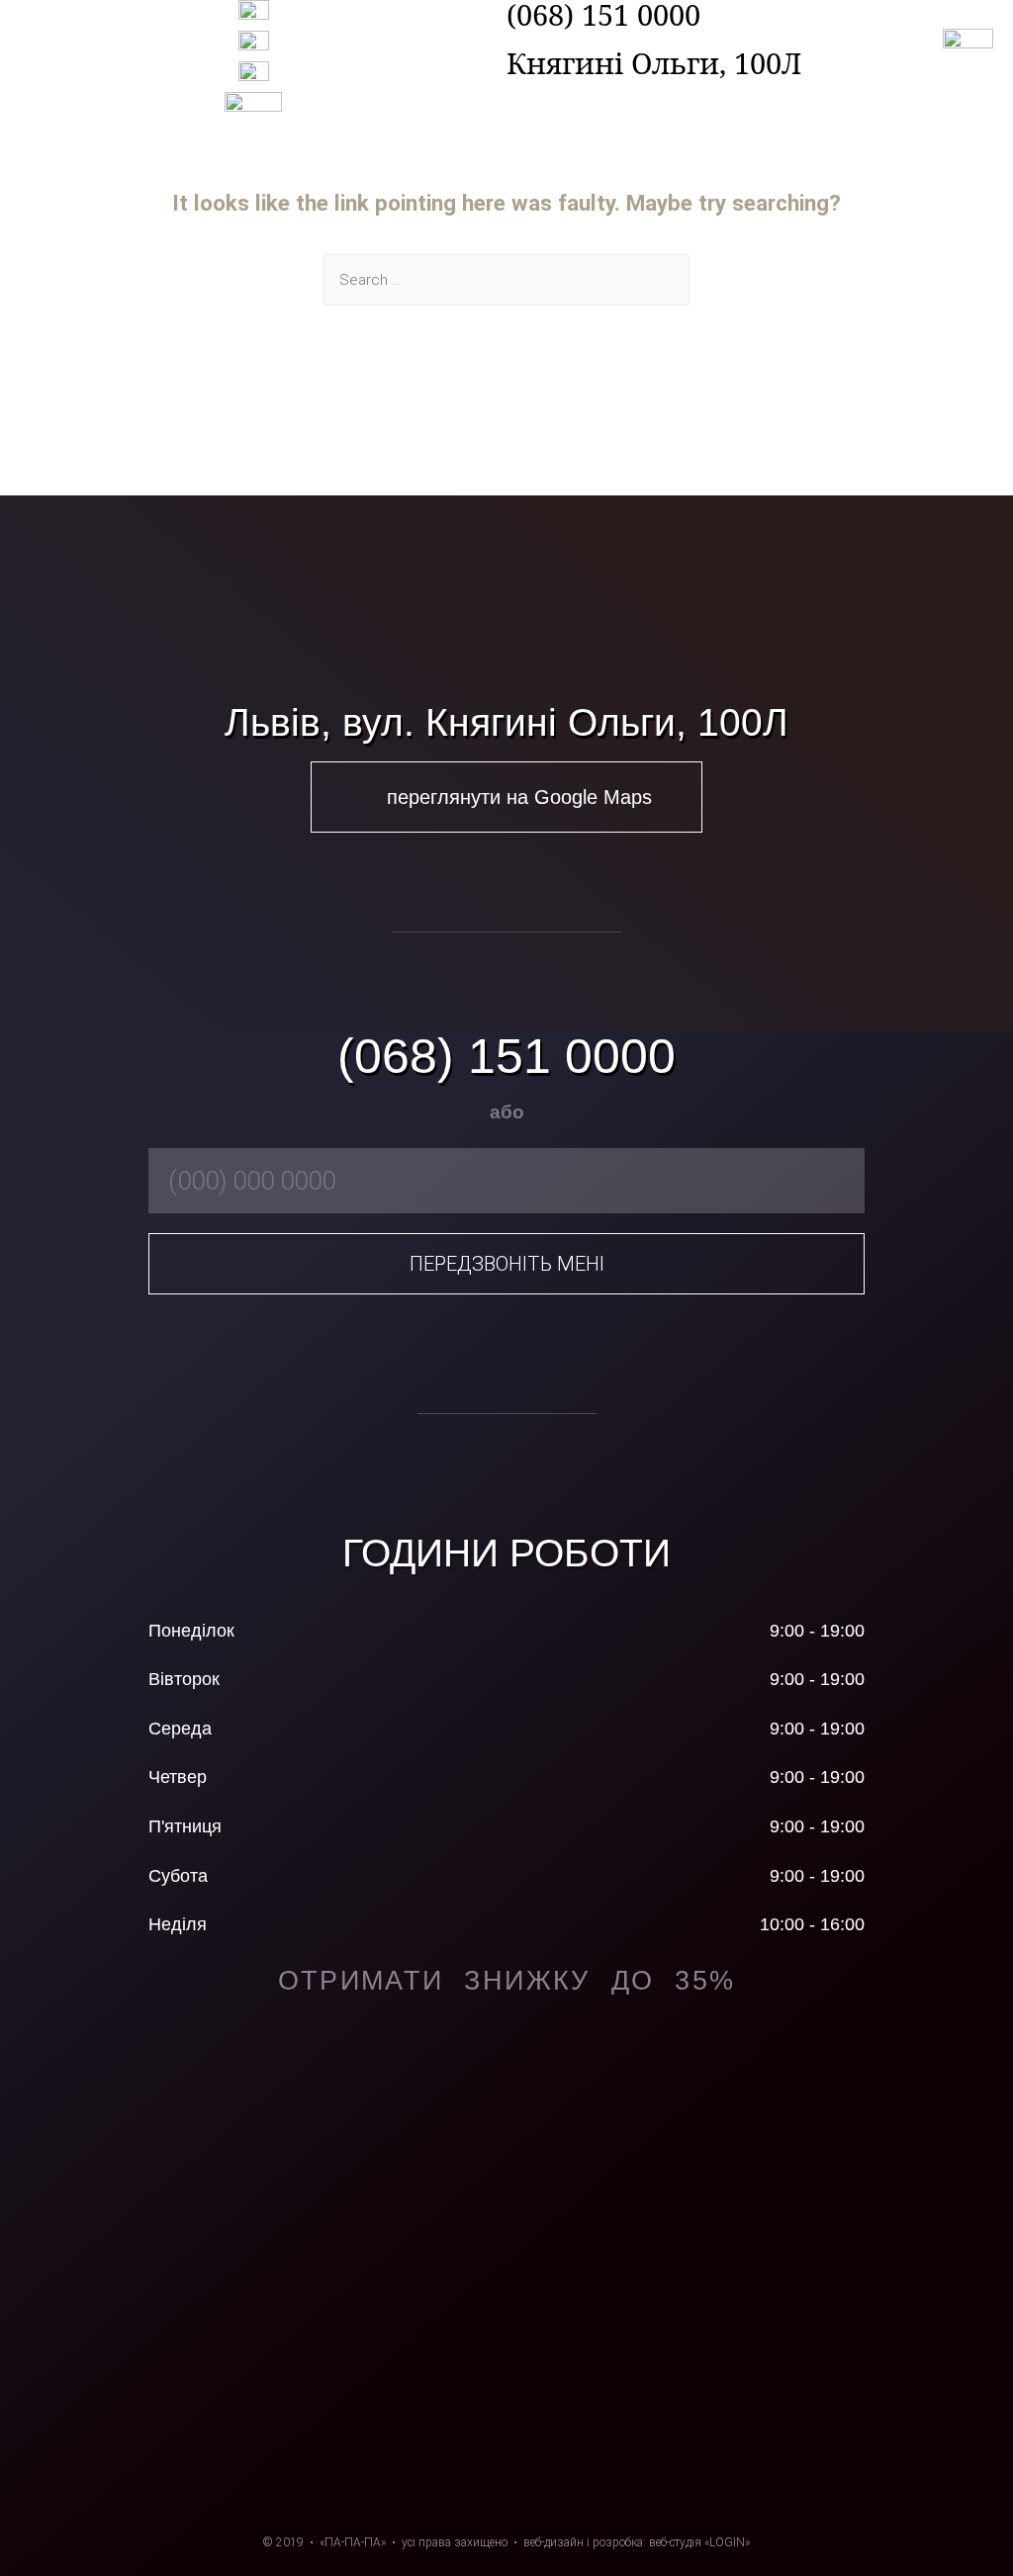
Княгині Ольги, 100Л (654, 63)
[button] (506, 797)
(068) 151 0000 (506, 1056)
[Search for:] (506, 280)
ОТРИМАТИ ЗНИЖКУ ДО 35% (507, 1981)
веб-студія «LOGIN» (699, 2542)
